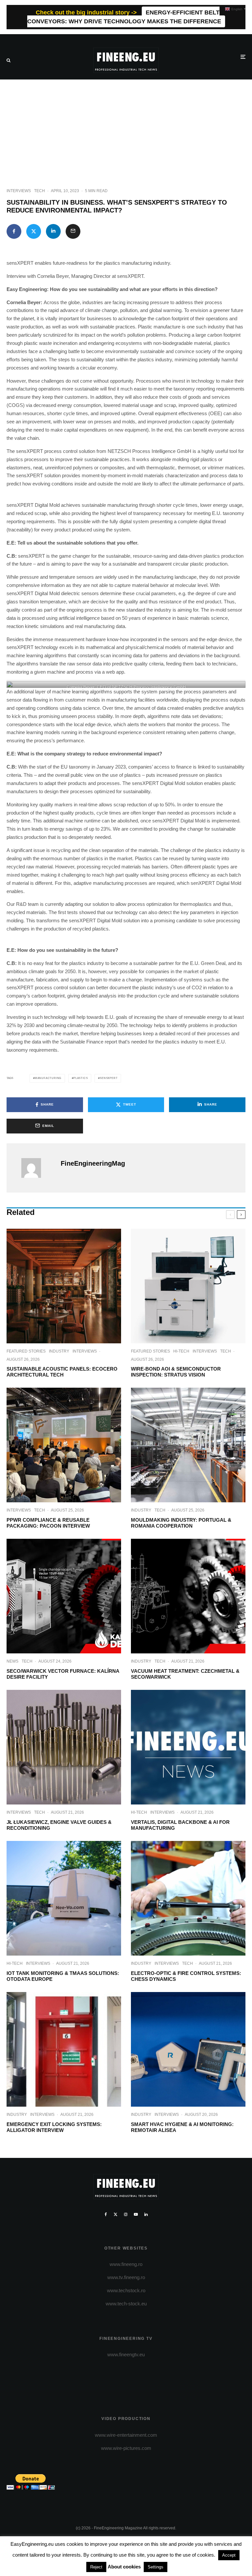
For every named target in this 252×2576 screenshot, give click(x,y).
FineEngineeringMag (93, 1163)
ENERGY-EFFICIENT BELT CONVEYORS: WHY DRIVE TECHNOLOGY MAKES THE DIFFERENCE (124, 17)
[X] (115, 2214)
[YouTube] (136, 2214)
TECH (40, 191)
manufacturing (48, 1078)
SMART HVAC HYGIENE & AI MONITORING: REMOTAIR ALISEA (182, 2127)
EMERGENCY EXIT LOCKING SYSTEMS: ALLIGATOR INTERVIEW (54, 2127)
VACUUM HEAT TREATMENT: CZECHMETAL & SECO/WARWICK (185, 1674)
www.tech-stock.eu (126, 2304)
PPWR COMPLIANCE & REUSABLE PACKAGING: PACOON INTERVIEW (48, 1523)
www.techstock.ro (126, 2290)
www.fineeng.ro (126, 2264)
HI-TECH (181, 1351)
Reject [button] (96, 2567)
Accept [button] (229, 2555)
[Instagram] (126, 2214)
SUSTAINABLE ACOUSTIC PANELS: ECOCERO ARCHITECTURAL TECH (62, 1372)
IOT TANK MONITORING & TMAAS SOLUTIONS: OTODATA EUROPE (63, 1976)
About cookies (124, 2567)
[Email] (73, 231)
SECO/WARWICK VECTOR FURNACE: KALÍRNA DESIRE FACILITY (63, 1674)
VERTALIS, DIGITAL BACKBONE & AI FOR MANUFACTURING (180, 1825)
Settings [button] (156, 2567)
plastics (81, 1078)
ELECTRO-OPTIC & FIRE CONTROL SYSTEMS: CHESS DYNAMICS (186, 1976)
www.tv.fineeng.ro (126, 2277)
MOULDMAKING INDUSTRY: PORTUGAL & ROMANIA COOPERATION (181, 1523)
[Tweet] (34, 231)
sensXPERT (109, 1078)
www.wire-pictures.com (126, 2448)
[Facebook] (106, 2214)
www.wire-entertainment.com (126, 2435)
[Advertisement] (126, 129)
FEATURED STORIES (26, 1351)
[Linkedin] (146, 2214)
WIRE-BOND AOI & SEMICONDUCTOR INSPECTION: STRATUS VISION (176, 1372)
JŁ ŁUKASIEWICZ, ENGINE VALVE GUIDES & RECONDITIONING (59, 1825)
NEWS (12, 1661)
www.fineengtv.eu (126, 2354)
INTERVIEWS (19, 191)
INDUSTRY (59, 1351)
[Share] (14, 231)
